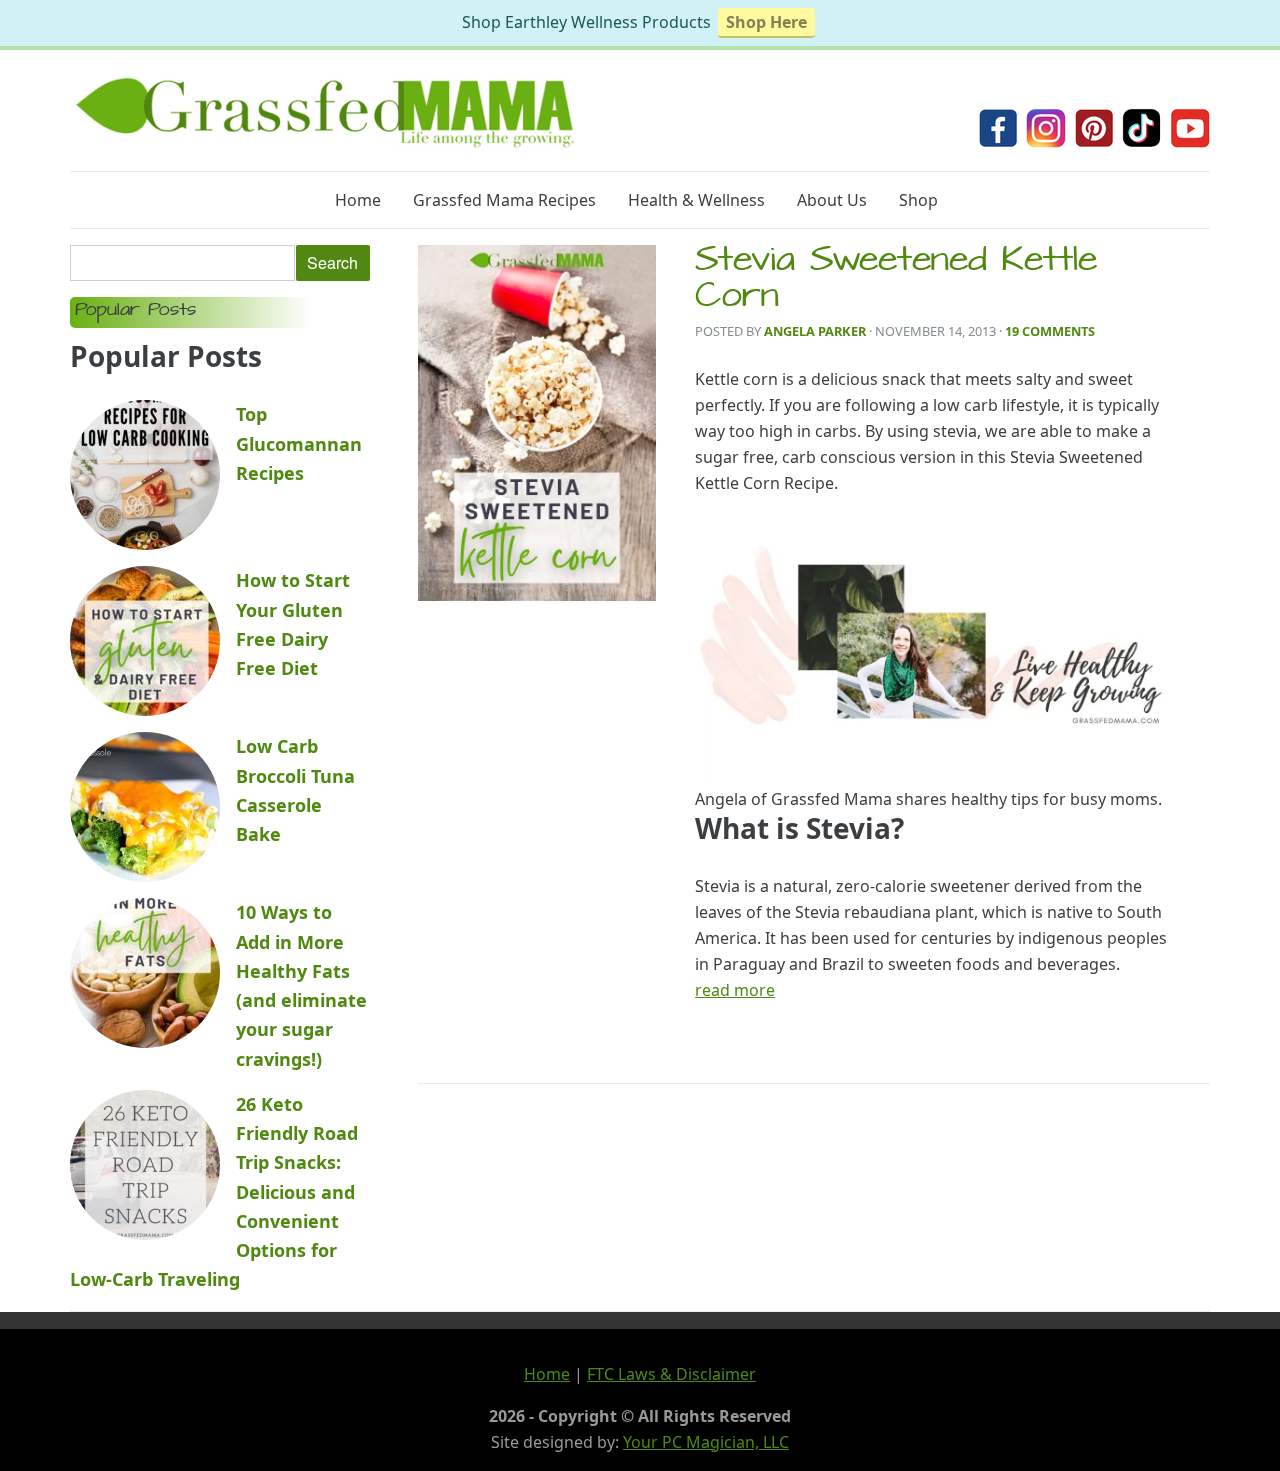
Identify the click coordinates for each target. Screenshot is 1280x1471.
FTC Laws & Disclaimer (671, 1374)
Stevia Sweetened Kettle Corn (896, 281)
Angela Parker (815, 331)
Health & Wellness (696, 200)
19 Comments (1050, 331)
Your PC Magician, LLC (706, 1442)
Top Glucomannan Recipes (299, 443)
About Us (832, 200)
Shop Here (766, 22)
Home (358, 200)
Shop (918, 200)
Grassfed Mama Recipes (504, 200)
